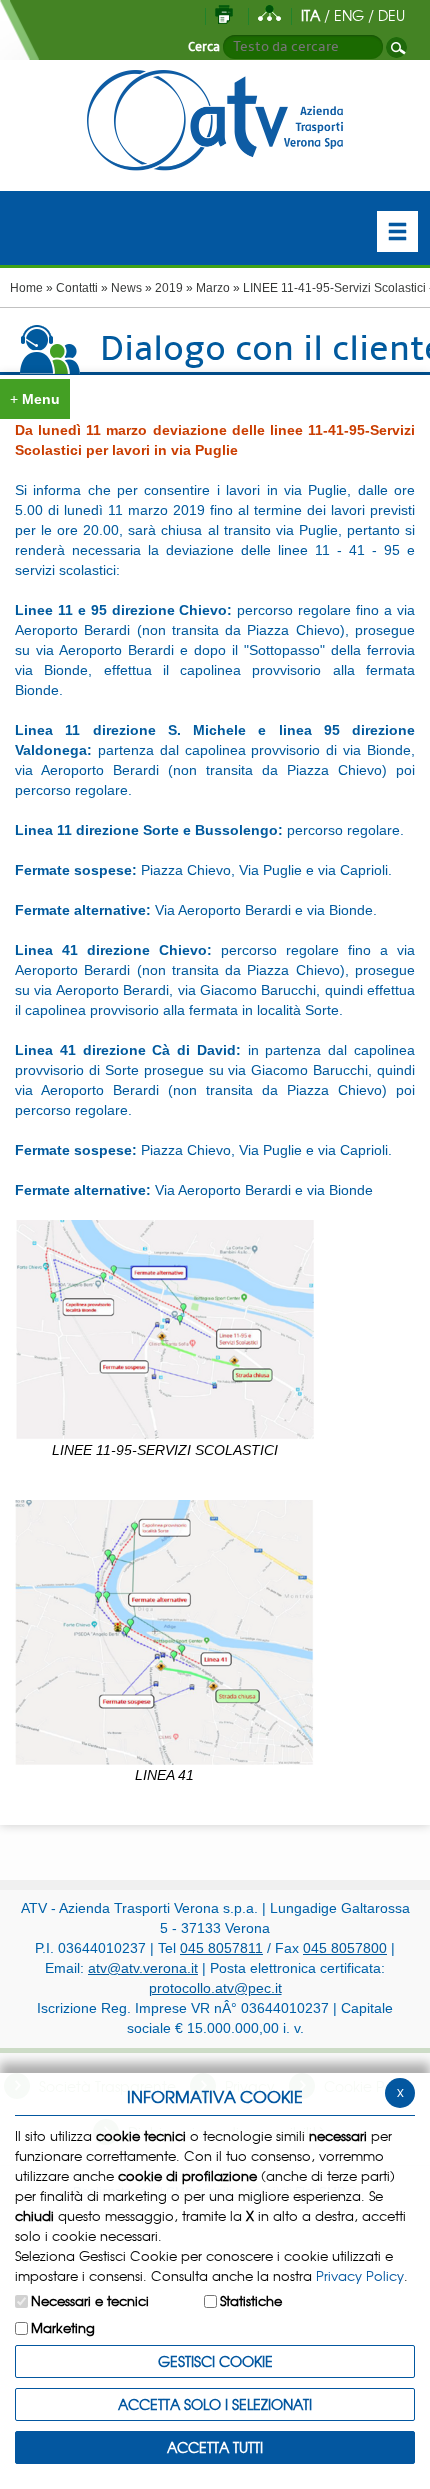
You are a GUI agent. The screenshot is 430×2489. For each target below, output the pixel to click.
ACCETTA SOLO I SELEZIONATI (215, 2404)
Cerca (204, 47)
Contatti (77, 288)
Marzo (213, 288)
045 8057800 (345, 1948)
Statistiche (251, 2300)
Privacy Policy (360, 2275)
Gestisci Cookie (215, 2361)
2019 (169, 288)
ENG (349, 15)
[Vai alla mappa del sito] (269, 15)
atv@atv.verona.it (143, 1968)
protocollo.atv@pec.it (215, 1988)
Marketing (63, 2327)
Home (26, 288)
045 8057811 (221, 1948)
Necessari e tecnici (90, 2300)
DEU (391, 15)
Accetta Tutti (215, 2447)
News (126, 288)
